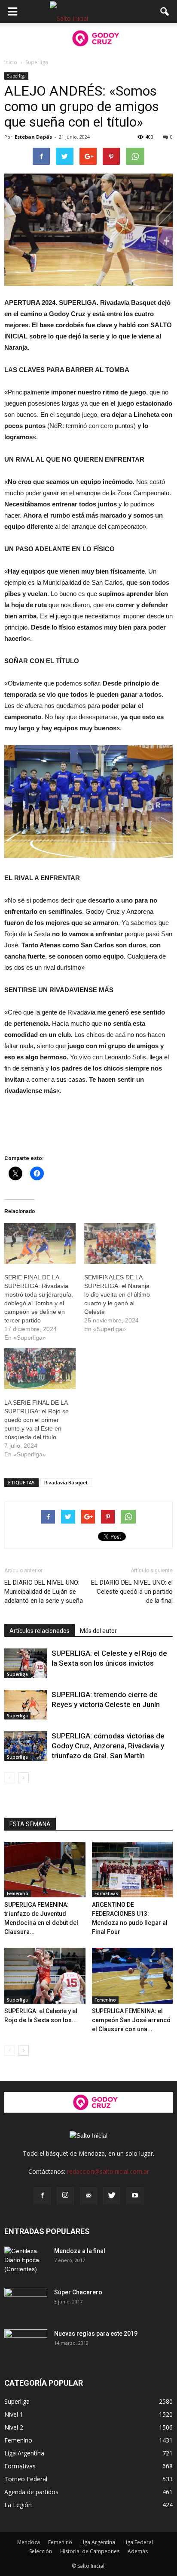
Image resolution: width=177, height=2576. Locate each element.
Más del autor (98, 1631)
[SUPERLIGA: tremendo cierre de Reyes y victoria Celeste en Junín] (26, 1705)
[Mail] (88, 2196)
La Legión (18, 2505)
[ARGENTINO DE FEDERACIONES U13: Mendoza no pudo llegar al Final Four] (133, 1870)
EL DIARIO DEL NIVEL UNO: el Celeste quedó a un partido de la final (132, 1592)
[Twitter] (112, 2196)
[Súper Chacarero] (26, 2303)
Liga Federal (138, 2542)
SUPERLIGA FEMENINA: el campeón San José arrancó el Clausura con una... (131, 2020)
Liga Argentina (24, 2453)
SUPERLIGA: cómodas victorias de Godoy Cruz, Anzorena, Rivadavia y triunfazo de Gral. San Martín (108, 1746)
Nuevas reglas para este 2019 (96, 2334)
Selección (41, 2551)
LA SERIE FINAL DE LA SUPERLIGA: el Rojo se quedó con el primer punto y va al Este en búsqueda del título (37, 1420)
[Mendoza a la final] (26, 2262)
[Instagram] (65, 2196)
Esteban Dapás (33, 137)
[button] (165, 12)
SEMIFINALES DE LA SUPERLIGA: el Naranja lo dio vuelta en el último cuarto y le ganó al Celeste (117, 1294)
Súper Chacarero (78, 2292)
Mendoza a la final (80, 2251)
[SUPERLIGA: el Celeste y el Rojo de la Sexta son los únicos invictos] (26, 1663)
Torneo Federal (26, 2479)
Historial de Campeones (90, 2551)
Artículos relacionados (40, 1631)
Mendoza (29, 2542)
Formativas (106, 1893)
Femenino (18, 1893)
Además (138, 2551)
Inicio (11, 62)
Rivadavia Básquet (66, 1482)
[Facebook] (42, 2196)
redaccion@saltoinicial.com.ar (108, 2171)
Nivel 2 (14, 2427)
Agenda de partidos (31, 2492)
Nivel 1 (14, 2414)
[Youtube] (135, 2196)
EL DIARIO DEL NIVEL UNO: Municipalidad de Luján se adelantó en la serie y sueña (44, 1592)
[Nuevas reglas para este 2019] (26, 2344)
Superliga (16, 76)
